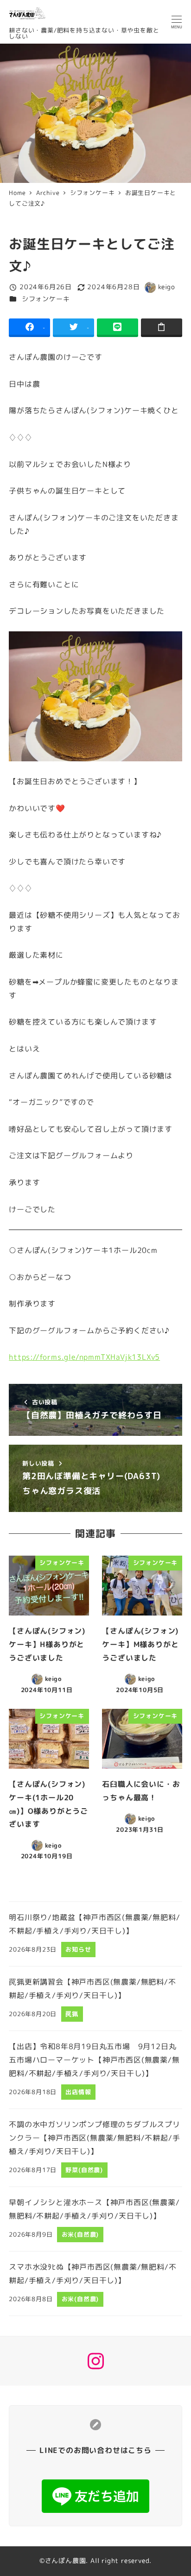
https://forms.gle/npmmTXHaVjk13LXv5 (84, 1357)
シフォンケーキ (46, 299)
